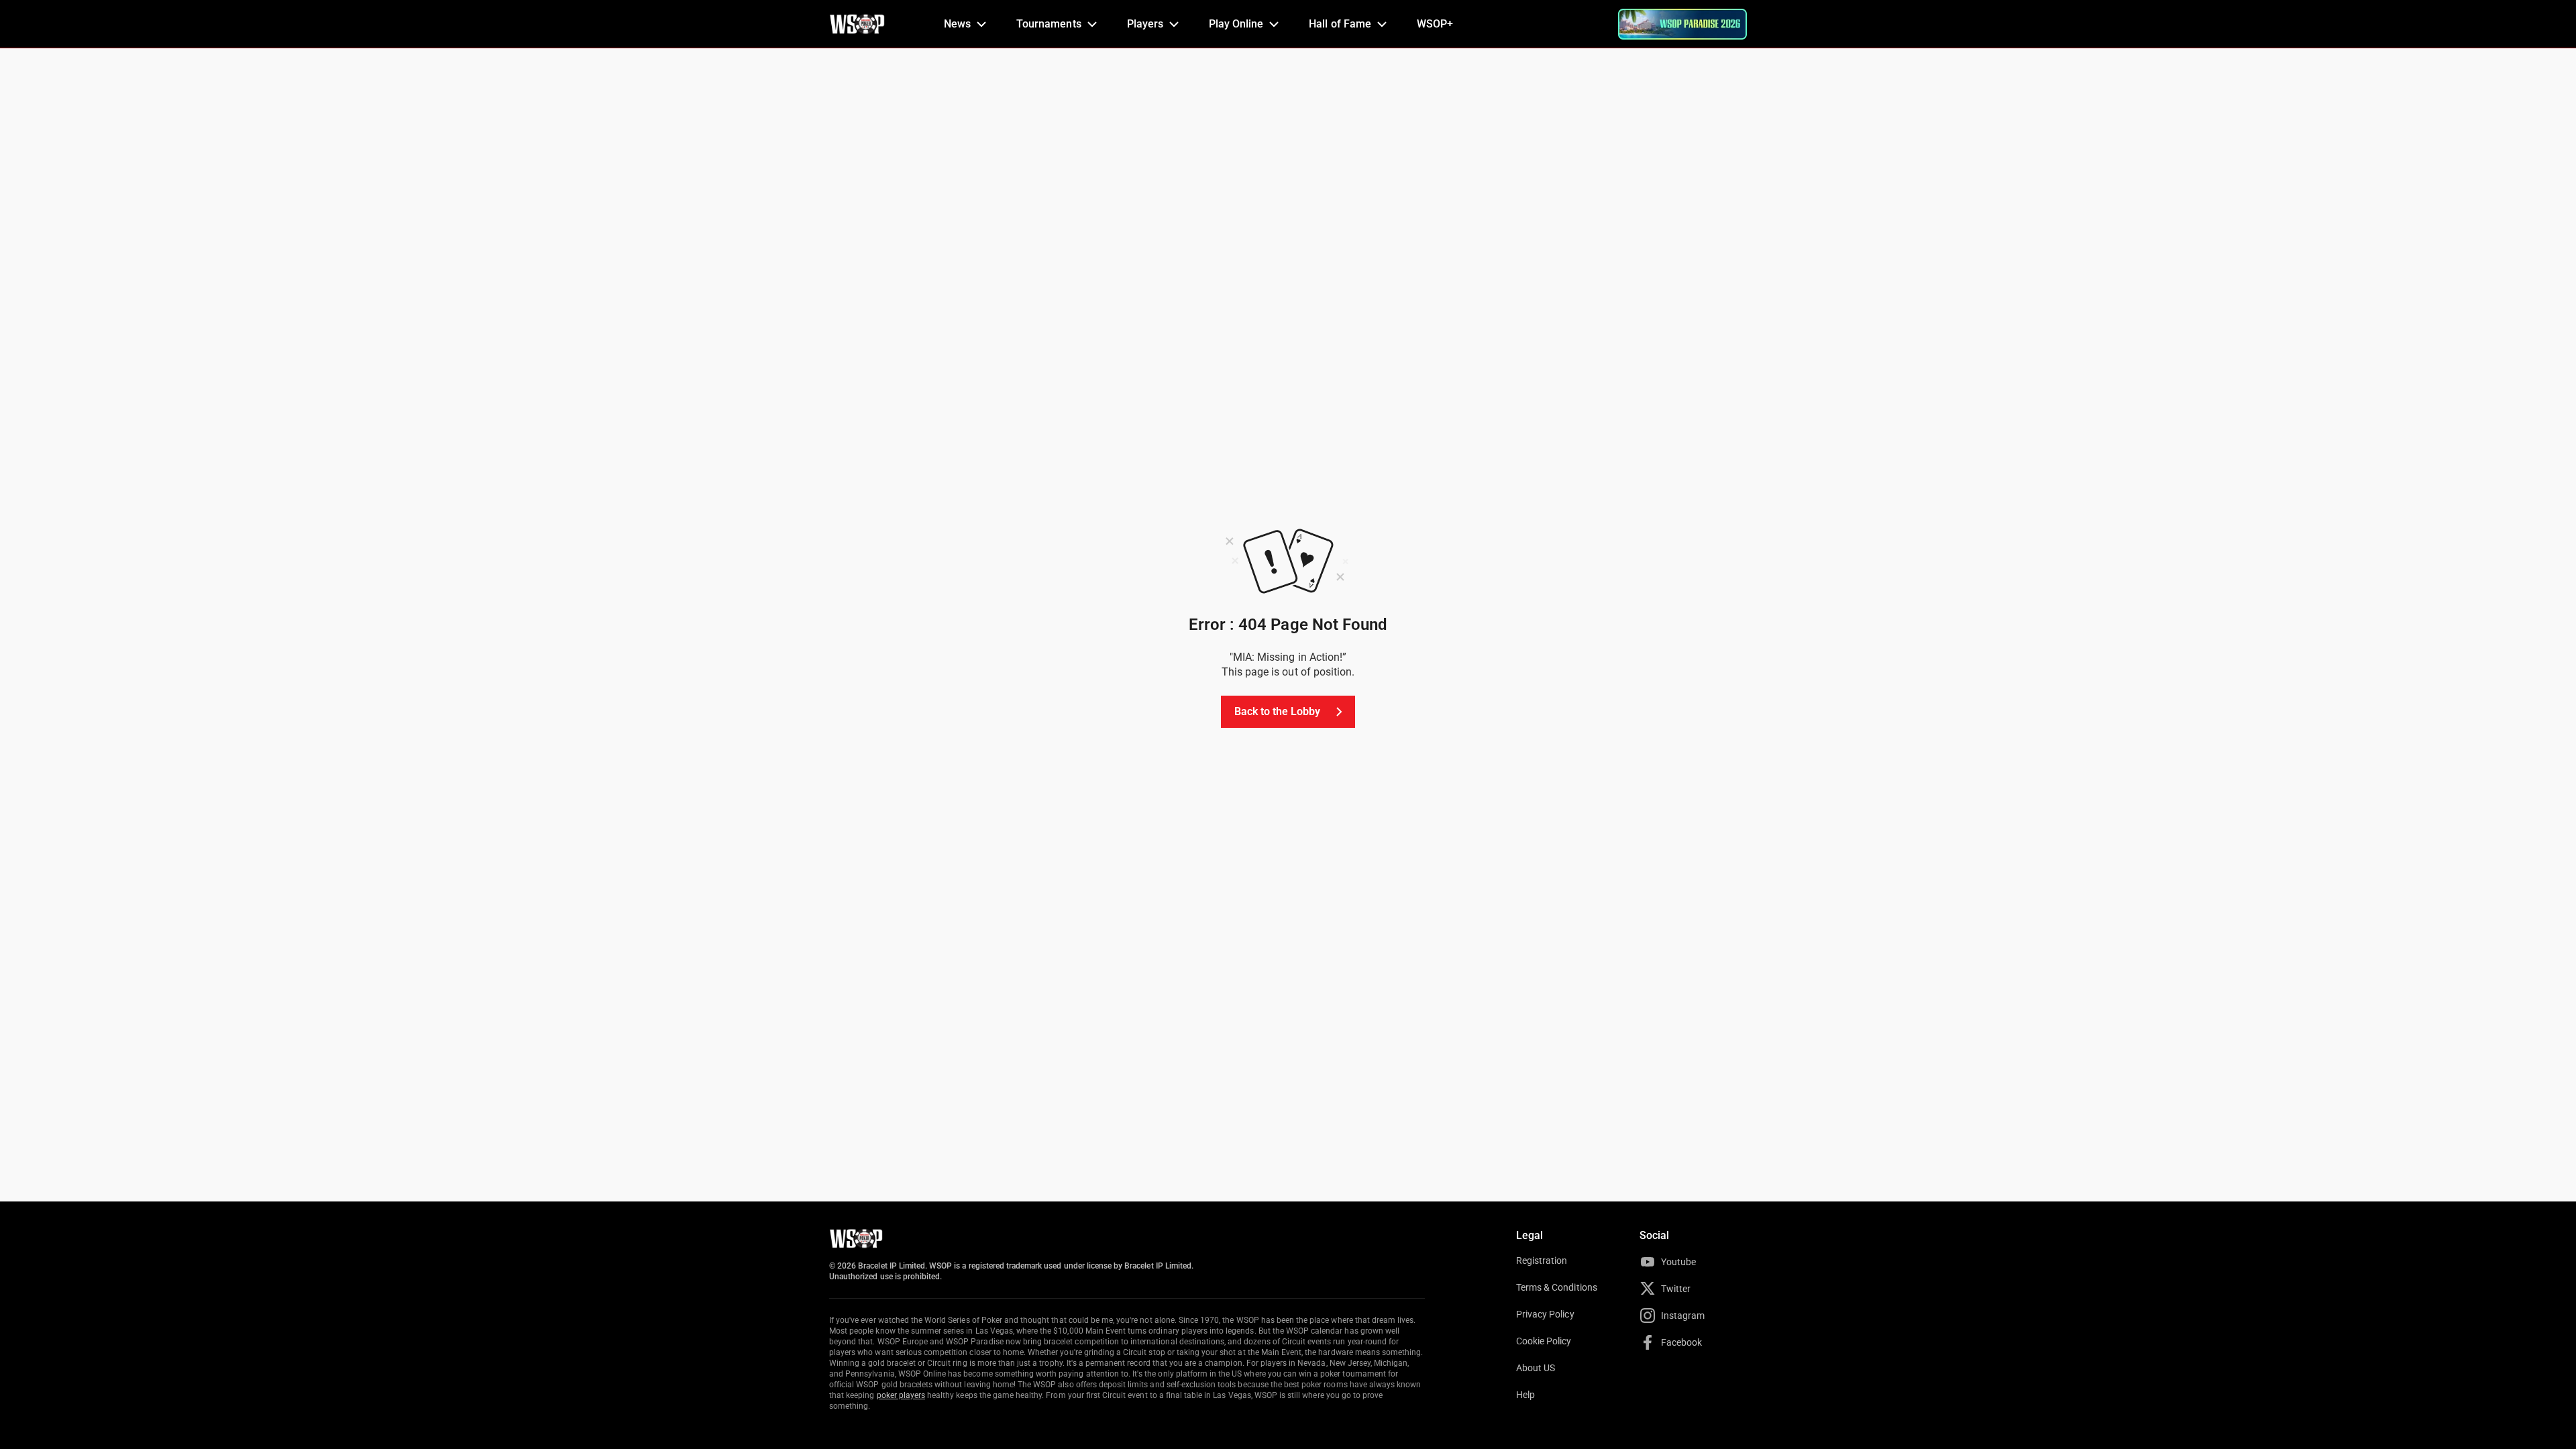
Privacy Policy (1545, 1314)
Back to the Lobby (1278, 711)
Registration (1542, 1260)
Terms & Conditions (1557, 1287)
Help (1525, 1395)
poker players (901, 1395)
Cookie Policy (1544, 1341)
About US (1536, 1368)
